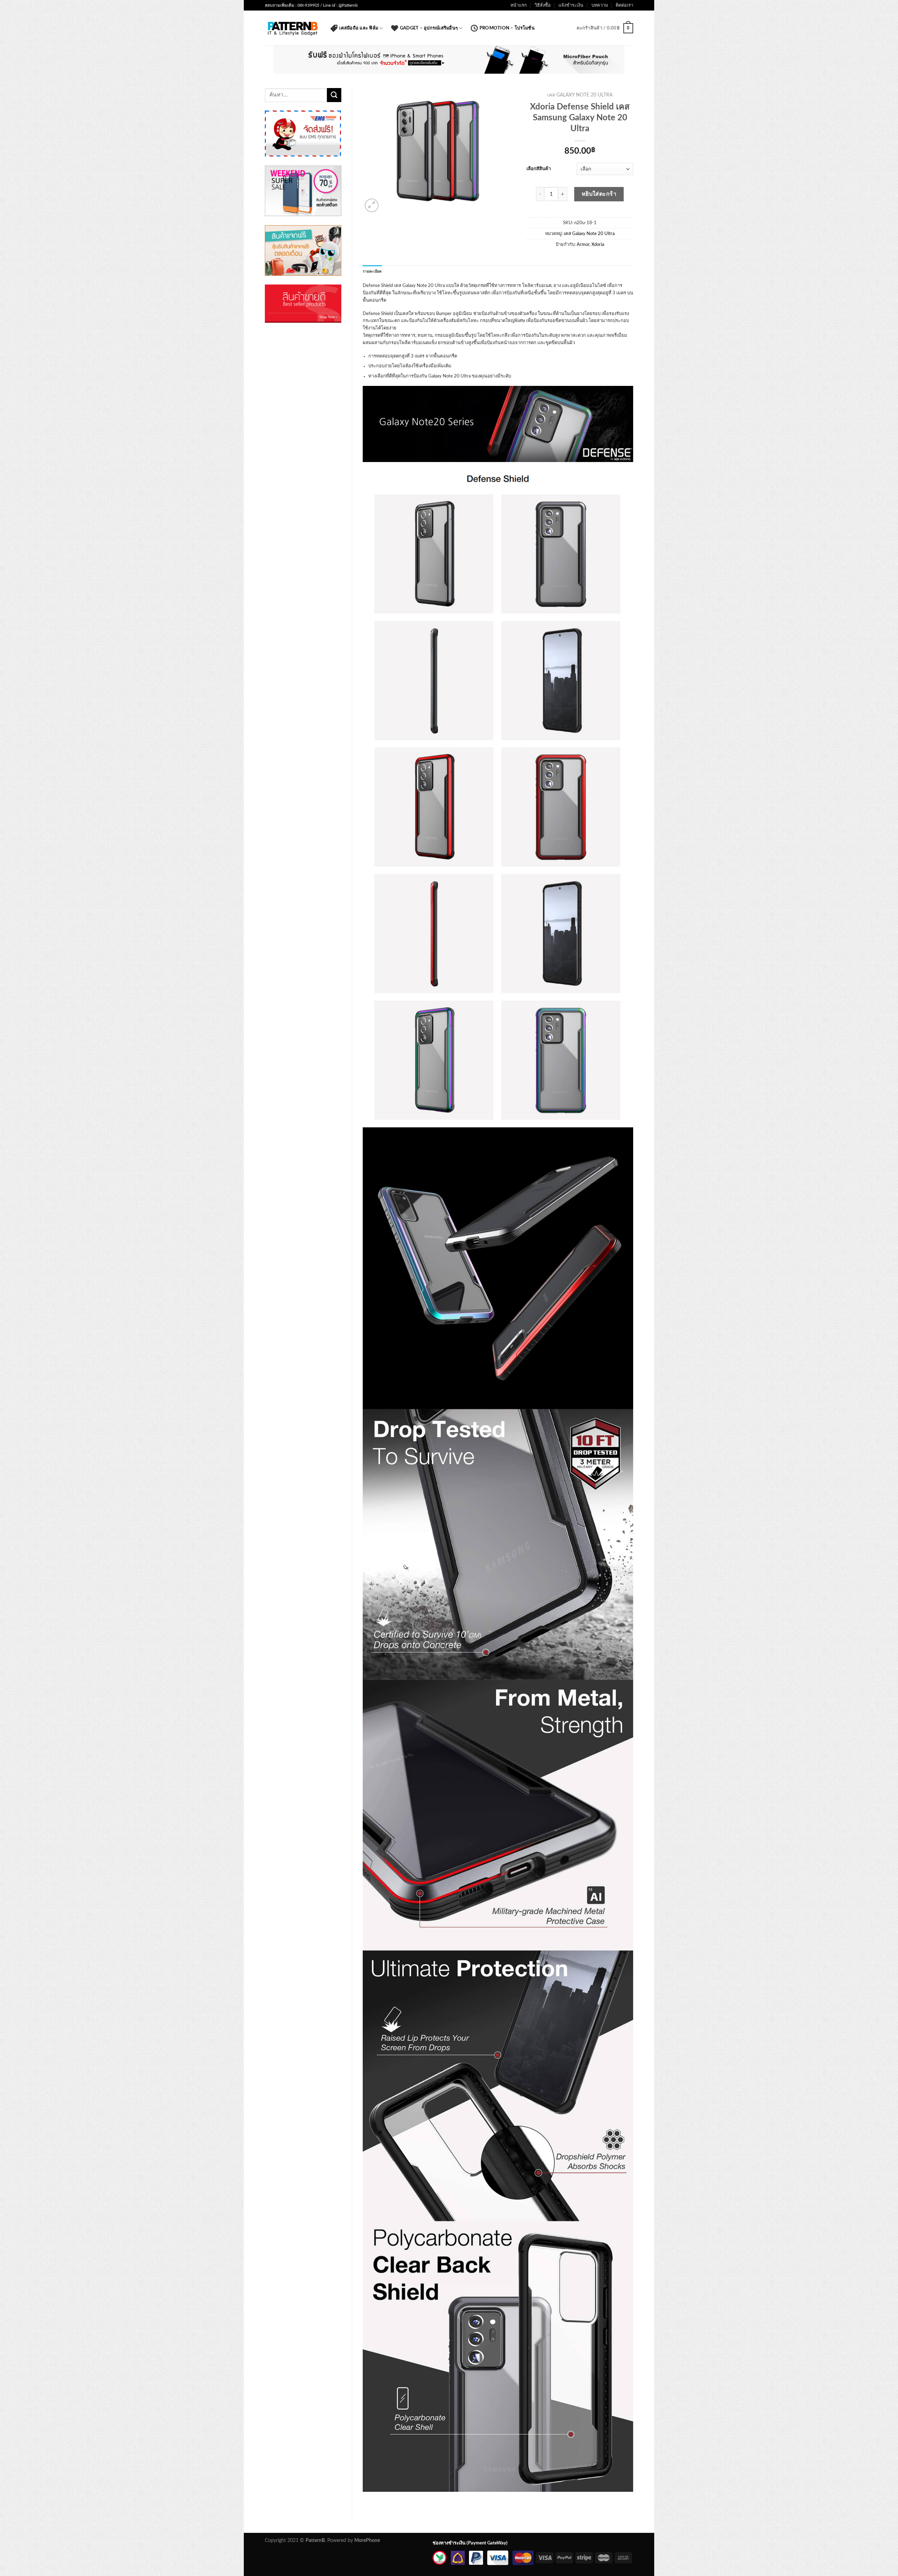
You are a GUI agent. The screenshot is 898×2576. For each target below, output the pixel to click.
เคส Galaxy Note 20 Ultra (580, 95)
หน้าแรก (519, 5)
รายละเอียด (372, 272)
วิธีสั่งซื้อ (543, 5)
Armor (583, 245)
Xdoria (598, 245)
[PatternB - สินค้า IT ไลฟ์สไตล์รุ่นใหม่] (292, 28)
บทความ (600, 5)
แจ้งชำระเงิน (571, 5)
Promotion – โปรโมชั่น (507, 28)
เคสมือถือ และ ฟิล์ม (359, 28)
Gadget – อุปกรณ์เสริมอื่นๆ (429, 28)
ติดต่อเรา (624, 5)
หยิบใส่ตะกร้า (599, 194)
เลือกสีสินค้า (539, 169)
